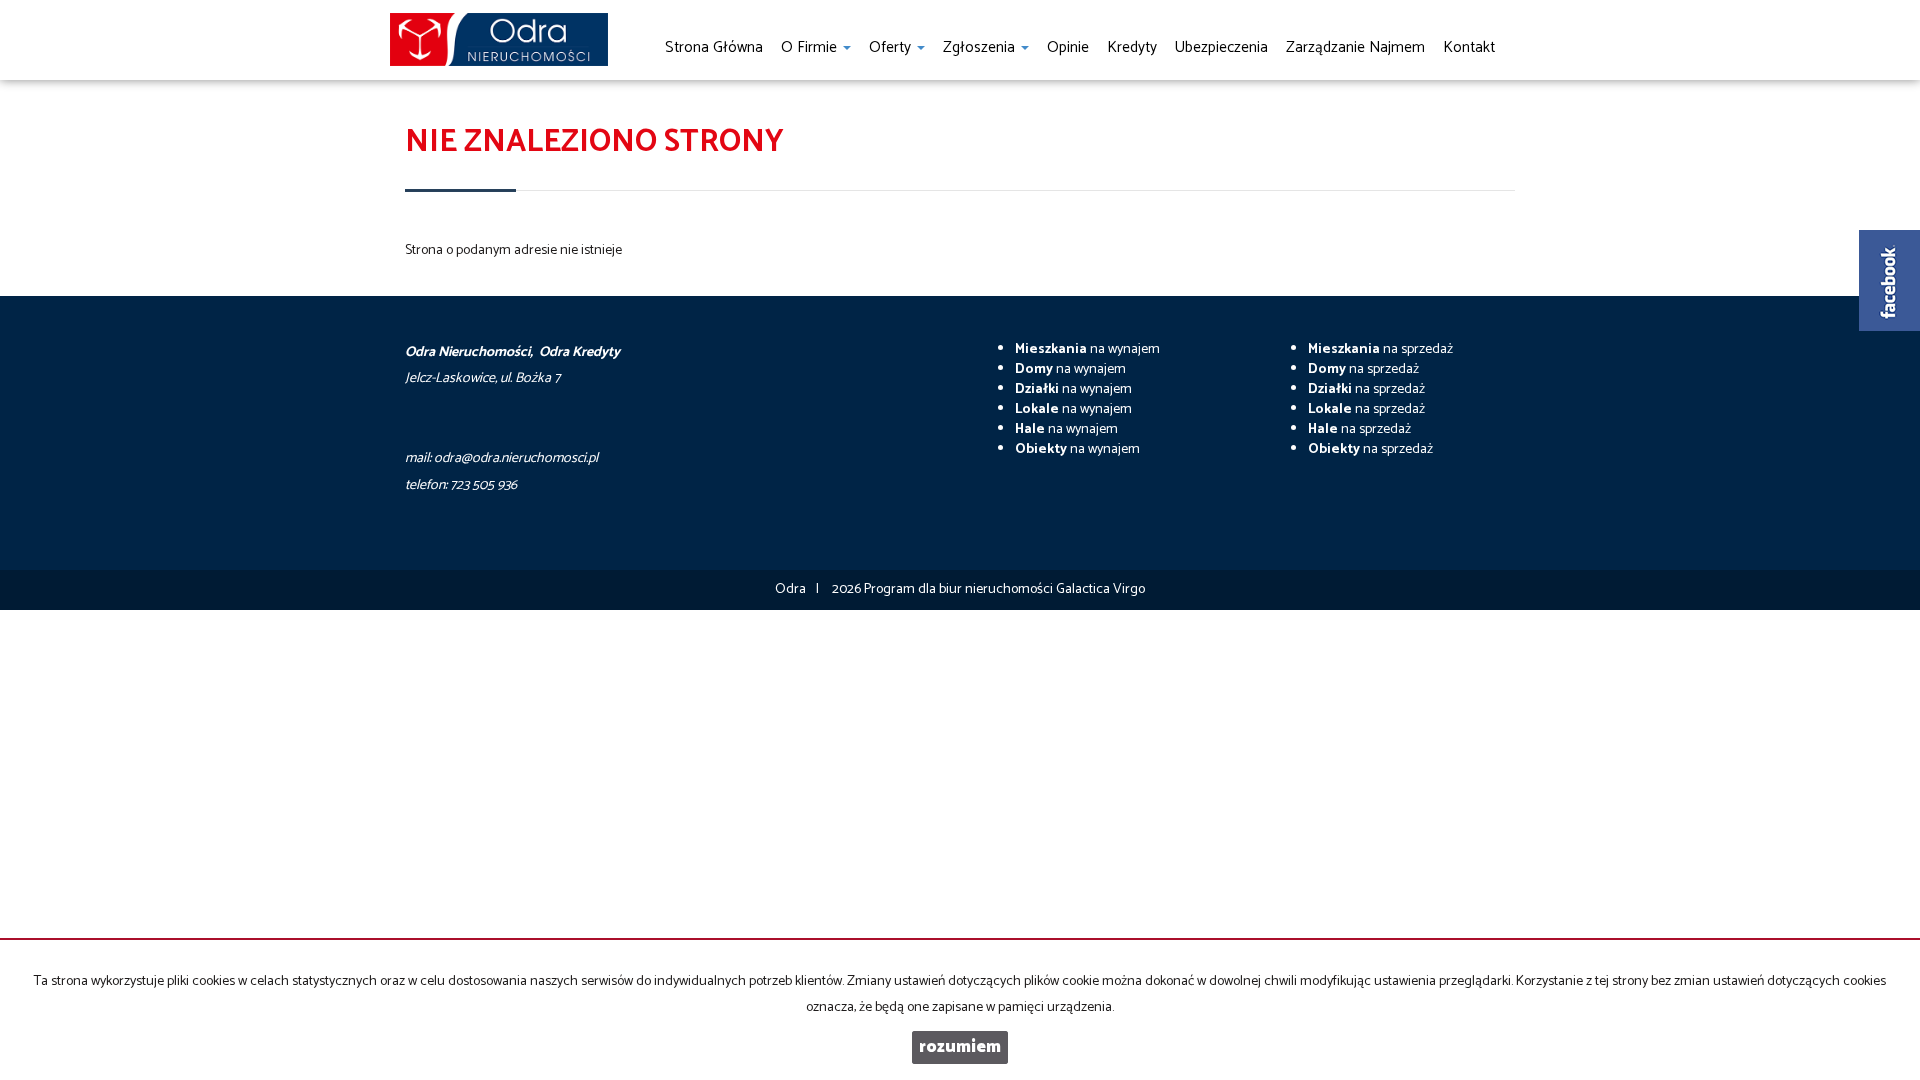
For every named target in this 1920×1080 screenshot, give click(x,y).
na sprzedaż (1380, 349)
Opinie (1068, 47)
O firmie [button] (811, 47)
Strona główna (714, 47)
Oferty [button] (892, 47)
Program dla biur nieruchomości (960, 589)
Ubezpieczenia (1221, 47)
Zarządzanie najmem (1355, 47)
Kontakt (1469, 47)
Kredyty (1132, 47)
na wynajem (1087, 349)
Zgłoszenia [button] (981, 47)
